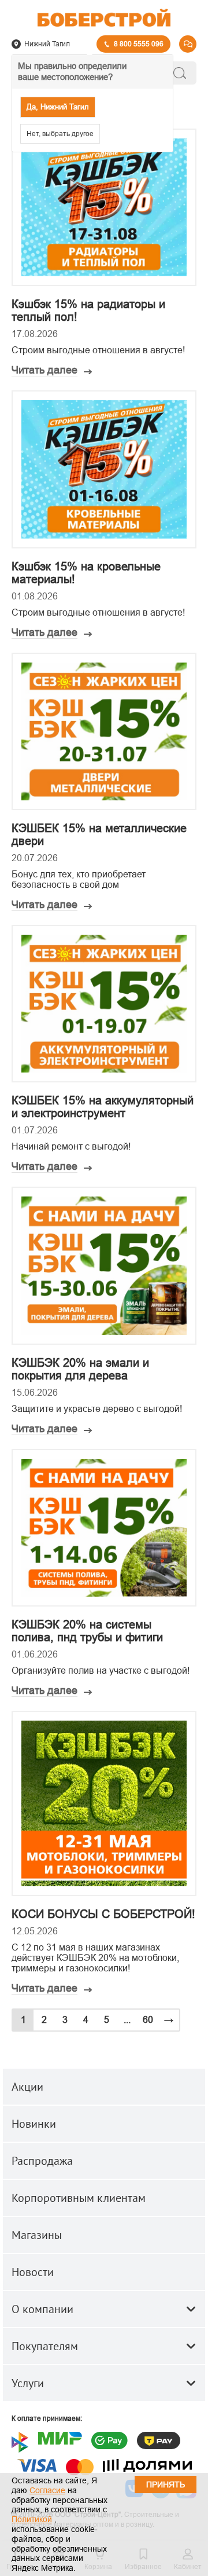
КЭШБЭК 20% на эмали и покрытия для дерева (80, 1369)
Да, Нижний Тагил (58, 107)
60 (148, 2020)
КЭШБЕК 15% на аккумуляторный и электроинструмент (103, 1107)
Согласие (47, 2490)
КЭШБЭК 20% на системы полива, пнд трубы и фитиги (87, 1631)
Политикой (32, 2519)
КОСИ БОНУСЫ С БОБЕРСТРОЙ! (103, 1914)
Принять (166, 2484)
